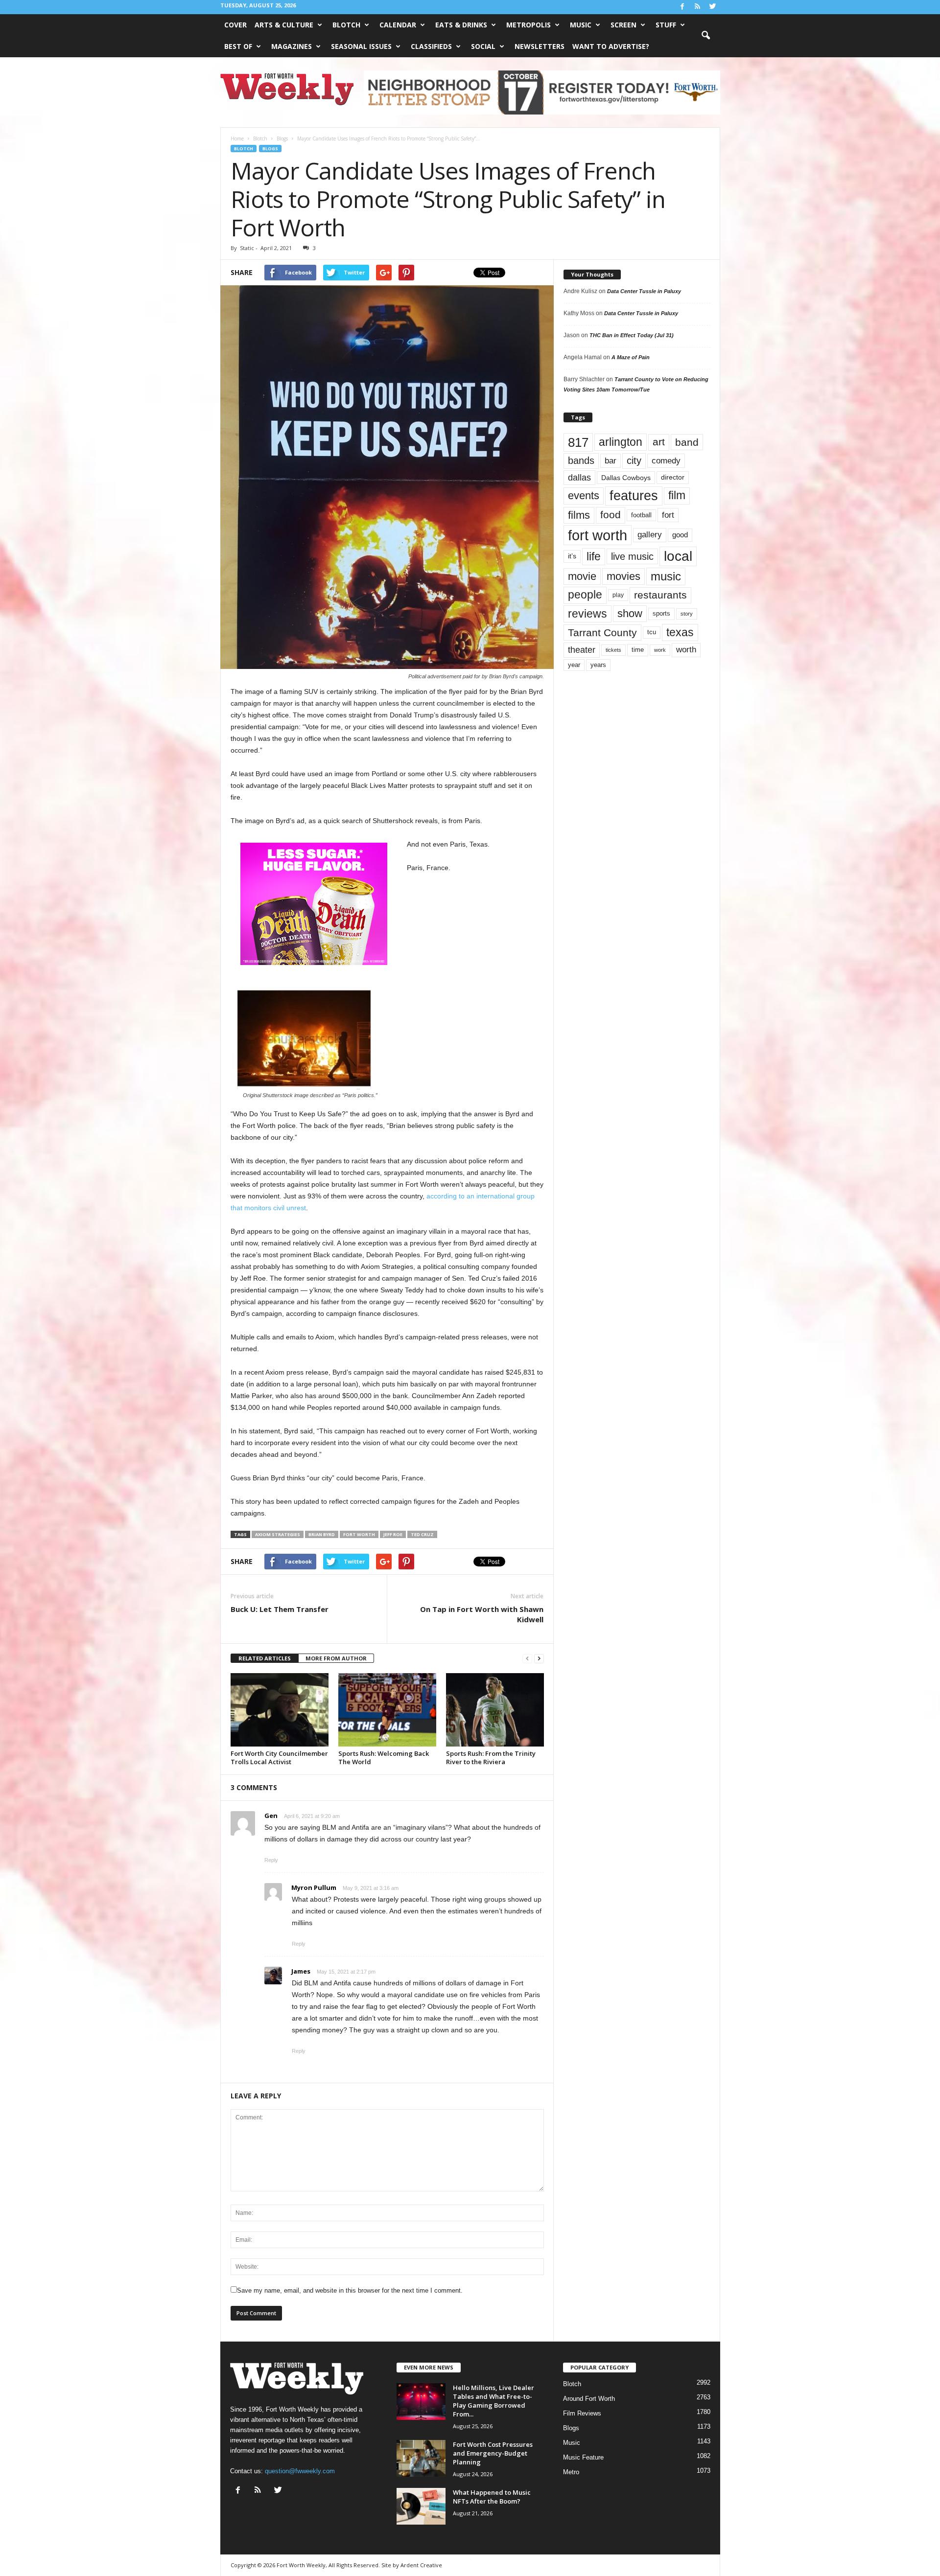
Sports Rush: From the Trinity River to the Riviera (491, 1758)
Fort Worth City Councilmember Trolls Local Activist (279, 1758)
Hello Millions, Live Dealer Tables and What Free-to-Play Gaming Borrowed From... (493, 2401)
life (594, 556)
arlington (621, 442)
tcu (652, 632)
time (638, 650)
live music (632, 556)
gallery (650, 535)
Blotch (346, 25)
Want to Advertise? (611, 46)
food (611, 515)
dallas (579, 477)
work (660, 650)
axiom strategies (278, 1534)
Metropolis (529, 25)
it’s (572, 556)
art (659, 442)
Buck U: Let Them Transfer (280, 1609)
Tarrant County (602, 632)
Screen (623, 25)
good (680, 535)
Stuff (666, 25)
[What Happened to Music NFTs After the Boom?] (421, 2506)
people (585, 595)
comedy (666, 460)
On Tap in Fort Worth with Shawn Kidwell (482, 1614)
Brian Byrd (322, 1534)
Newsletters (540, 46)
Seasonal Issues (361, 46)
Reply (271, 1860)
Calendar (398, 25)
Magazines (292, 46)
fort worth (359, 1534)
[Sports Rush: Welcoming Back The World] (387, 1710)
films (579, 515)
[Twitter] (713, 7)
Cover (235, 25)
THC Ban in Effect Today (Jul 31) (632, 335)
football (641, 515)
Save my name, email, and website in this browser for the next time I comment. (350, 2290)
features (634, 496)
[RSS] (698, 7)
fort (668, 515)
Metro (571, 2472)
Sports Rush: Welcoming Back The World (384, 1758)
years (598, 665)
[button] (705, 36)
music (666, 576)
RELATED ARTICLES (265, 1658)
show (630, 613)
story (687, 614)
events (584, 495)
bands (581, 460)
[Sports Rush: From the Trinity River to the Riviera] (495, 1710)
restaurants (660, 595)
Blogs (270, 149)
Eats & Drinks (461, 25)
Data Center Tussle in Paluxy (644, 291)
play (618, 595)
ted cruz (422, 1534)
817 (578, 442)
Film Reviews (582, 2413)
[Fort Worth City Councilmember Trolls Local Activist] (280, 1710)
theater (582, 650)
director (673, 477)
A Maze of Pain (631, 357)
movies (623, 576)
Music (581, 25)
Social (483, 46)
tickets (613, 650)
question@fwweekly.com (300, 2471)
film (677, 495)
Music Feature (583, 2457)
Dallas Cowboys (626, 478)
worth (686, 650)
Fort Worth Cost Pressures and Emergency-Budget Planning (493, 2453)
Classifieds (431, 46)
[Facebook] (682, 7)
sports (661, 614)
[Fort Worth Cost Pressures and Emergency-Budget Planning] (421, 2458)
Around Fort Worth (589, 2399)
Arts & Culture (284, 25)
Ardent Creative (421, 2565)
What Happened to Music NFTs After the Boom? (492, 2497)
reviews (587, 614)
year (574, 665)
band (687, 442)
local (678, 556)
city (634, 460)
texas (680, 632)
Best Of (238, 46)
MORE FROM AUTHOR (336, 1658)
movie (582, 576)
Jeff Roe (393, 1534)
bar (611, 461)
